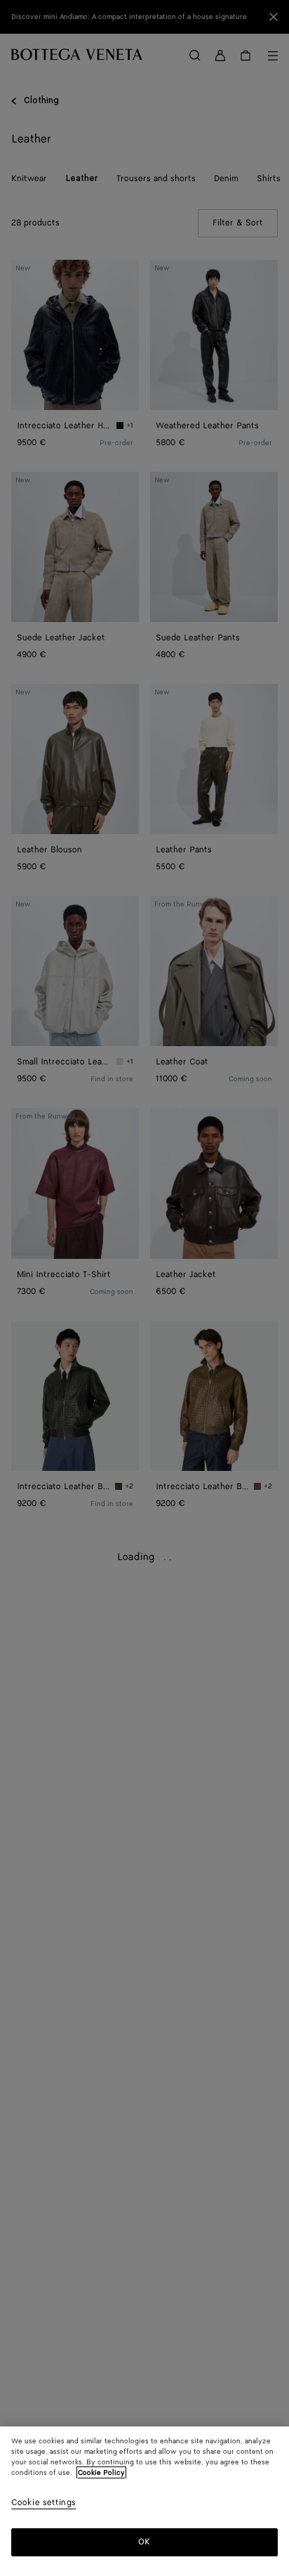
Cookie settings (43, 2503)
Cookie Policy (101, 2473)
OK (144, 2542)
